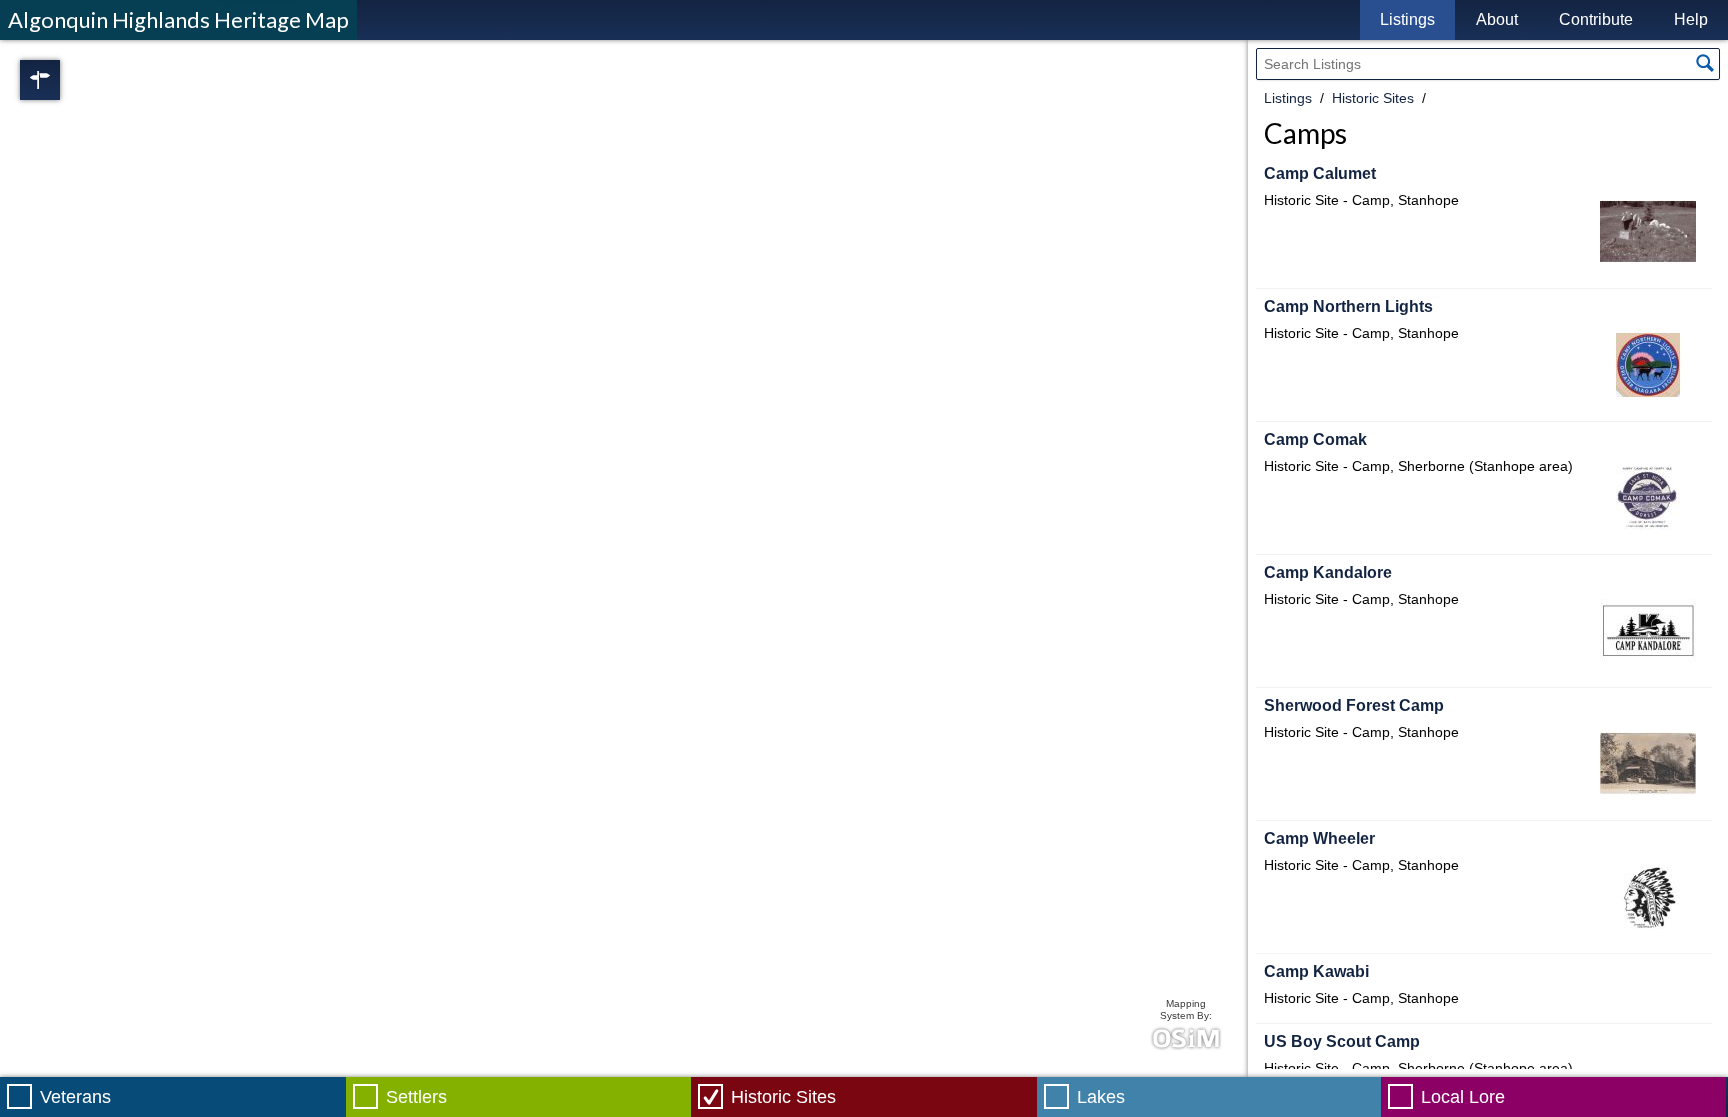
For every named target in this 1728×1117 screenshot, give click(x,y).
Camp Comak (1315, 439)
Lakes (1101, 1097)
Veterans (75, 1097)
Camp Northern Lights (1348, 306)
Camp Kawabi (1316, 971)
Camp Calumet (1320, 173)
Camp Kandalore (1328, 572)
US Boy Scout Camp (1342, 1041)
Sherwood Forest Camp (1354, 705)
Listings (1407, 19)
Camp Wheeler (1319, 838)
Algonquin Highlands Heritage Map (178, 19)
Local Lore (1463, 1097)
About (1497, 19)
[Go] (1705, 63)
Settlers (416, 1097)
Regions (68, 80)
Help (1691, 19)
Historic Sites (1373, 98)
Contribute (1596, 19)
